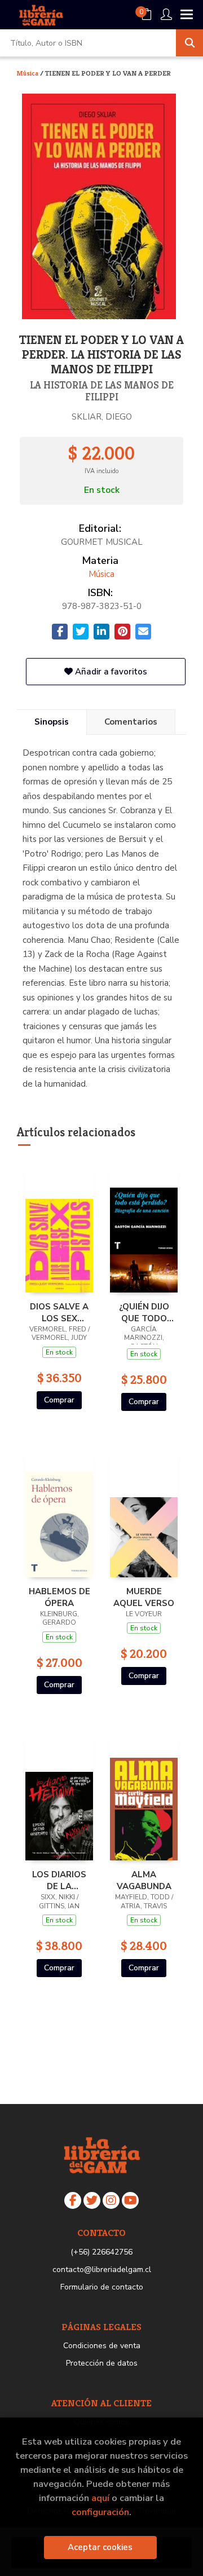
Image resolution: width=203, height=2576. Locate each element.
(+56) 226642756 (101, 2252)
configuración (100, 2512)
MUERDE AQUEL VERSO (144, 1597)
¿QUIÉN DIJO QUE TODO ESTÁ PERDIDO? (144, 1312)
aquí (100, 2498)
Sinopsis (52, 722)
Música (28, 73)
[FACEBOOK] (73, 2200)
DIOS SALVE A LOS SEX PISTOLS (59, 1312)
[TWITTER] (92, 2200)
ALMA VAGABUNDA (144, 1880)
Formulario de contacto (102, 2287)
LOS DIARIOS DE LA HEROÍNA (59, 1880)
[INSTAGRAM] (111, 2200)
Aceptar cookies (100, 2547)
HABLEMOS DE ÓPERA (59, 1597)
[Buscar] (189, 43)
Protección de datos (102, 2363)
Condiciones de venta (102, 2346)
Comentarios (131, 722)
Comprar (59, 1400)
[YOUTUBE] (130, 2200)
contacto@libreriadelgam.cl (102, 2270)
